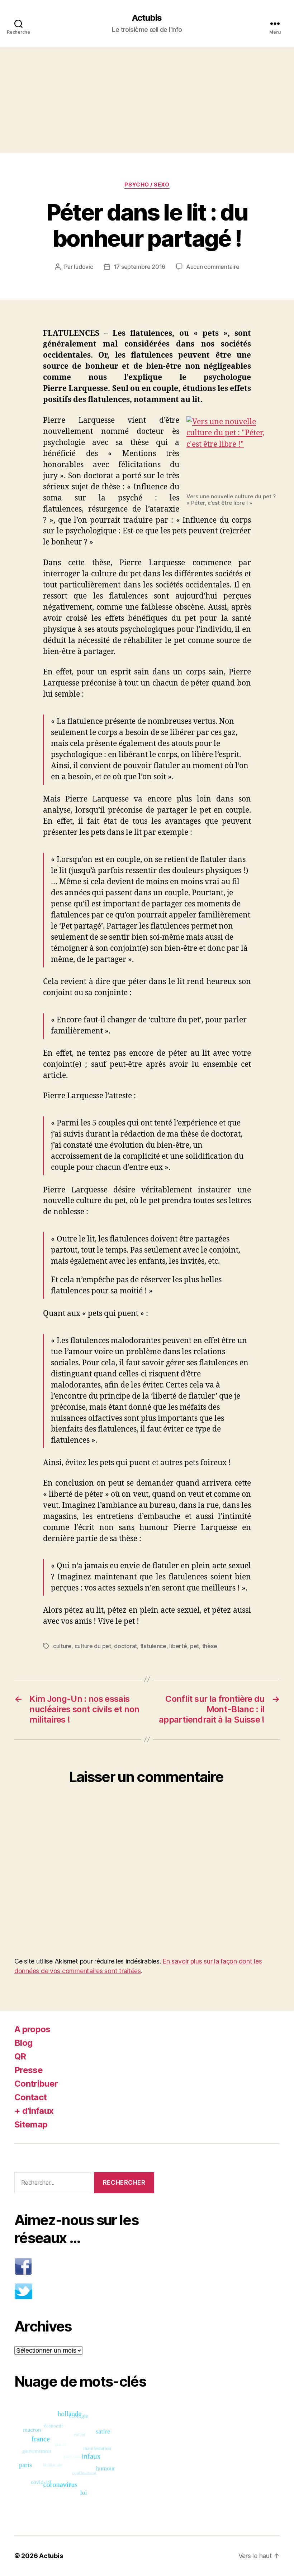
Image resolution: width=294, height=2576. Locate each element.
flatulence (153, 1646)
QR (20, 2056)
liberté (178, 1646)
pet (195, 1646)
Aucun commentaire (213, 267)
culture (62, 1646)
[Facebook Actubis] (84, 2267)
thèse (210, 1646)
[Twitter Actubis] (84, 2291)
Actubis (147, 18)
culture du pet (93, 1646)
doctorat (125, 1646)
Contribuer (36, 2084)
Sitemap (31, 2124)
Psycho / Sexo (147, 185)
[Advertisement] (147, 100)
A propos (32, 2029)
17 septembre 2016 (139, 267)
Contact (30, 2097)
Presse (29, 2070)
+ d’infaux (34, 2111)
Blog (23, 2043)
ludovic (83, 267)
